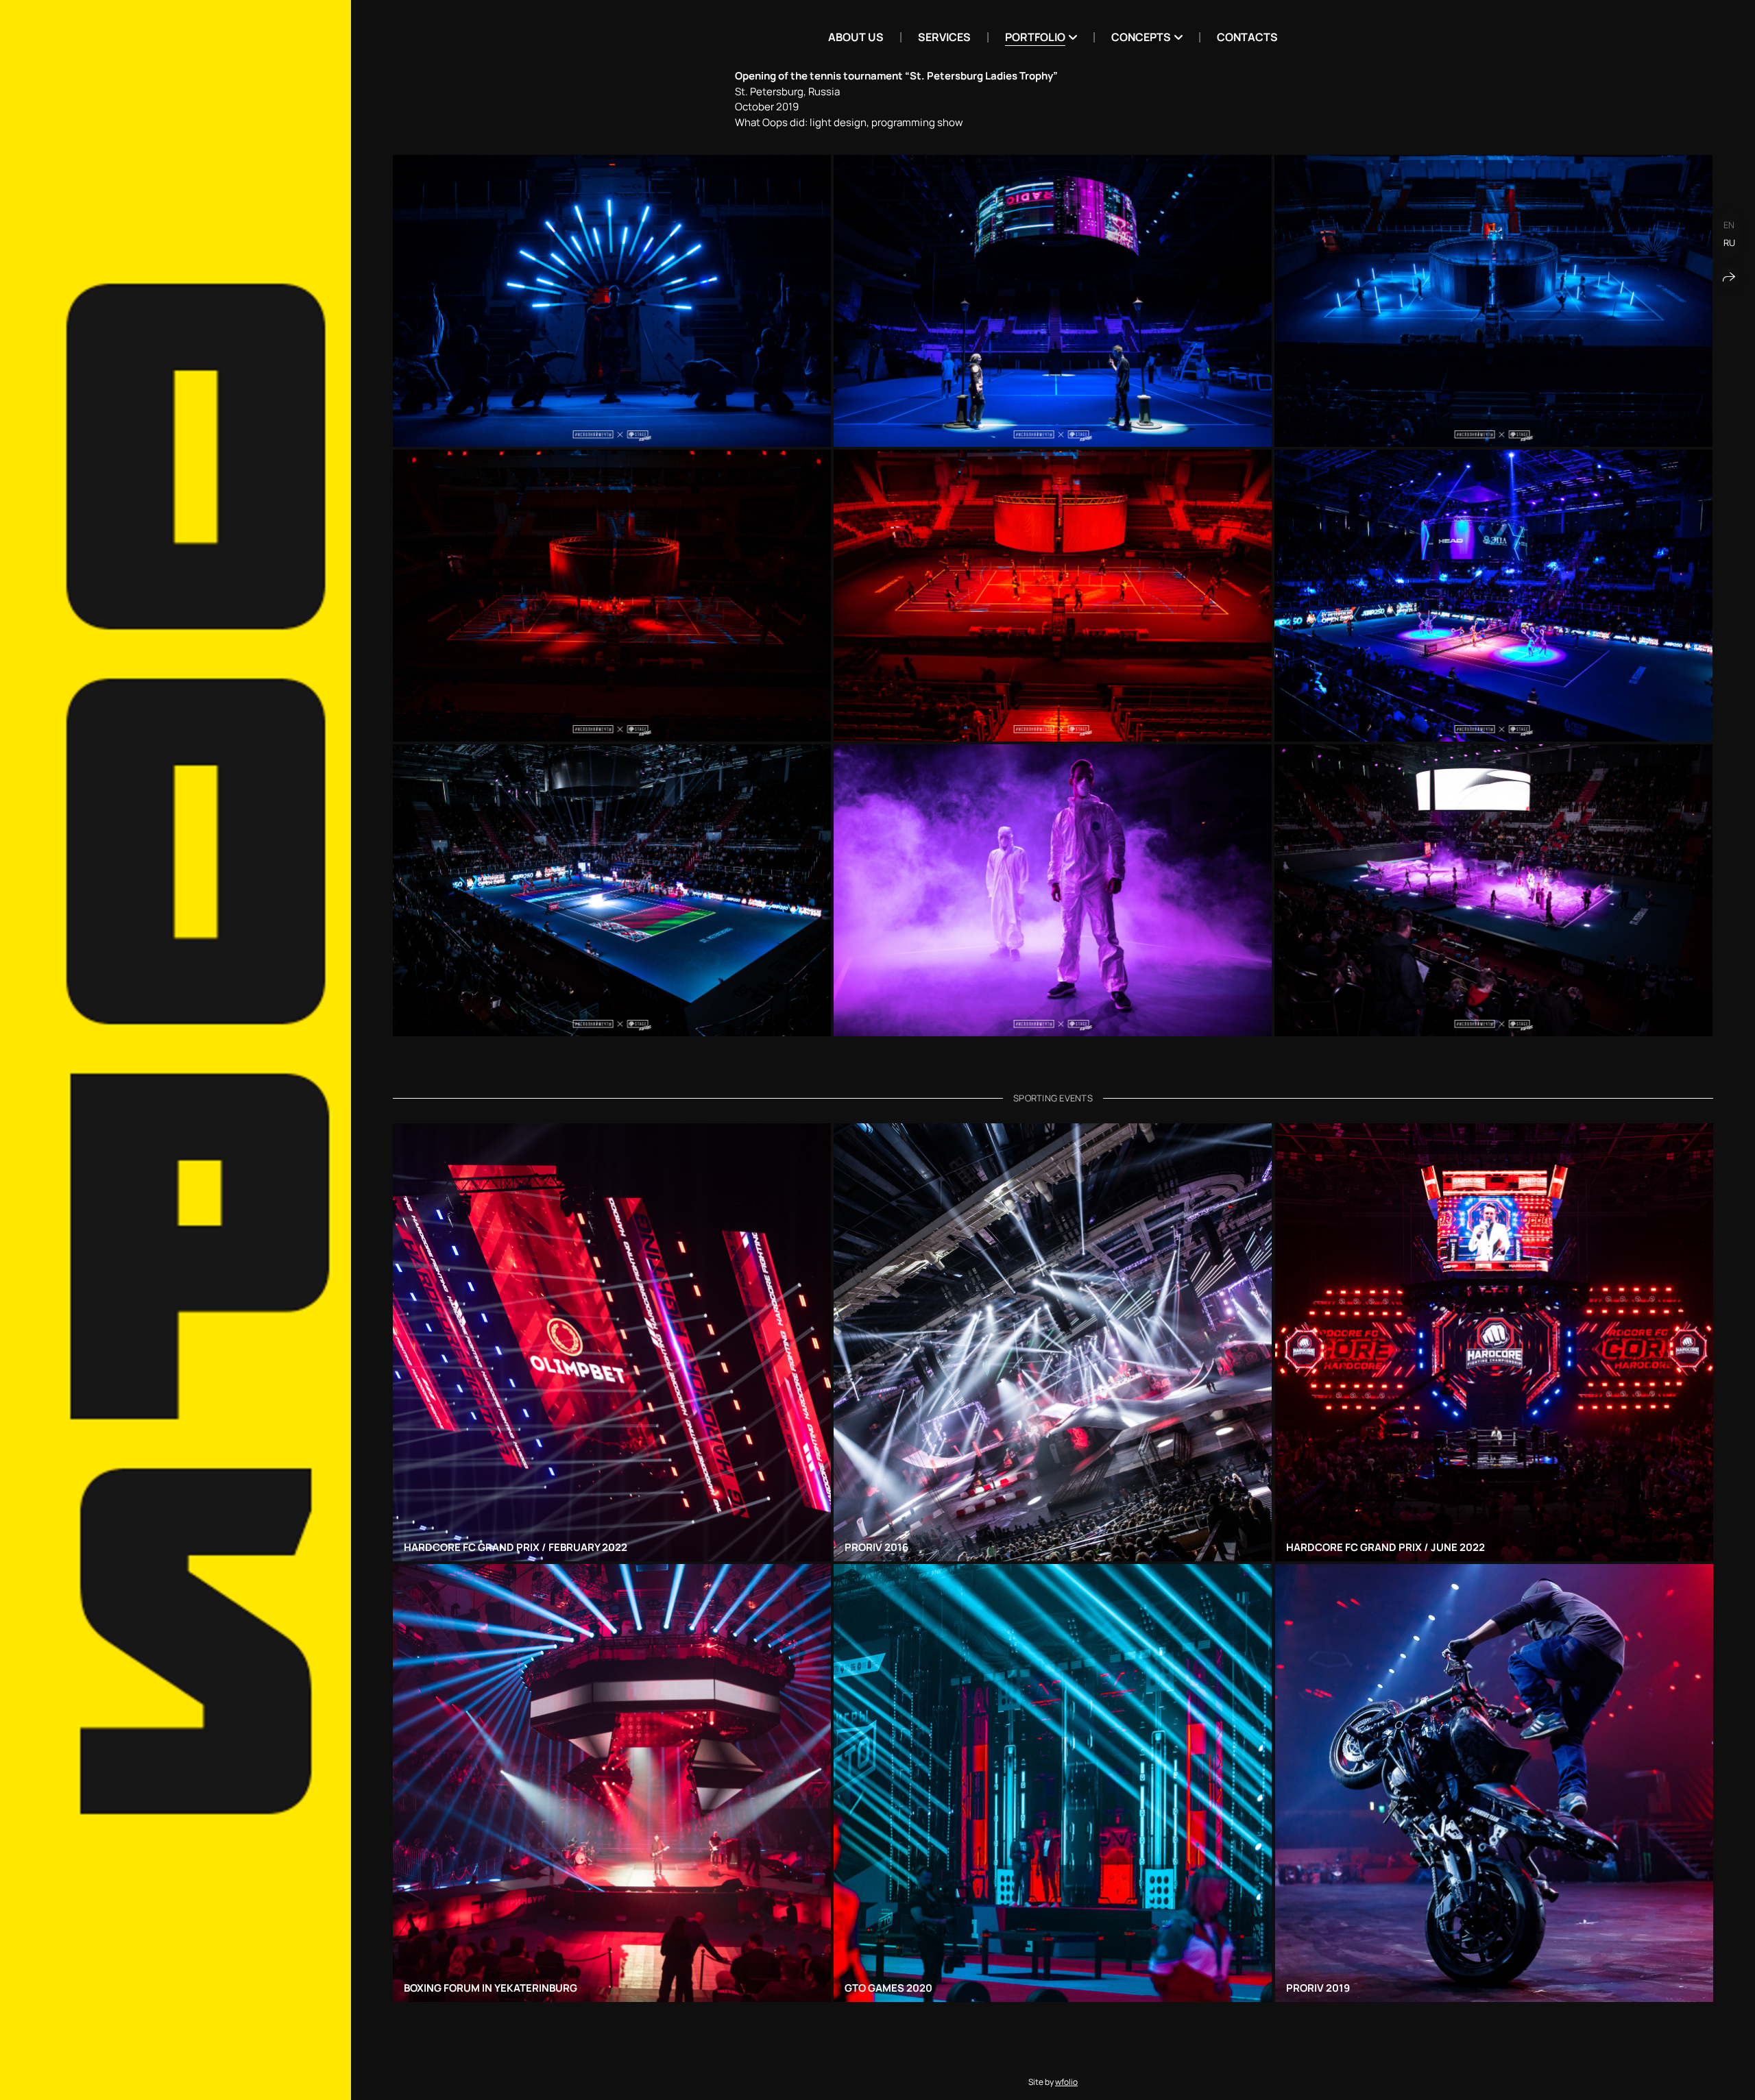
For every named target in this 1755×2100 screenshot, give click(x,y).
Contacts (1247, 37)
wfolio (1066, 2082)
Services (944, 37)
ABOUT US (856, 37)
